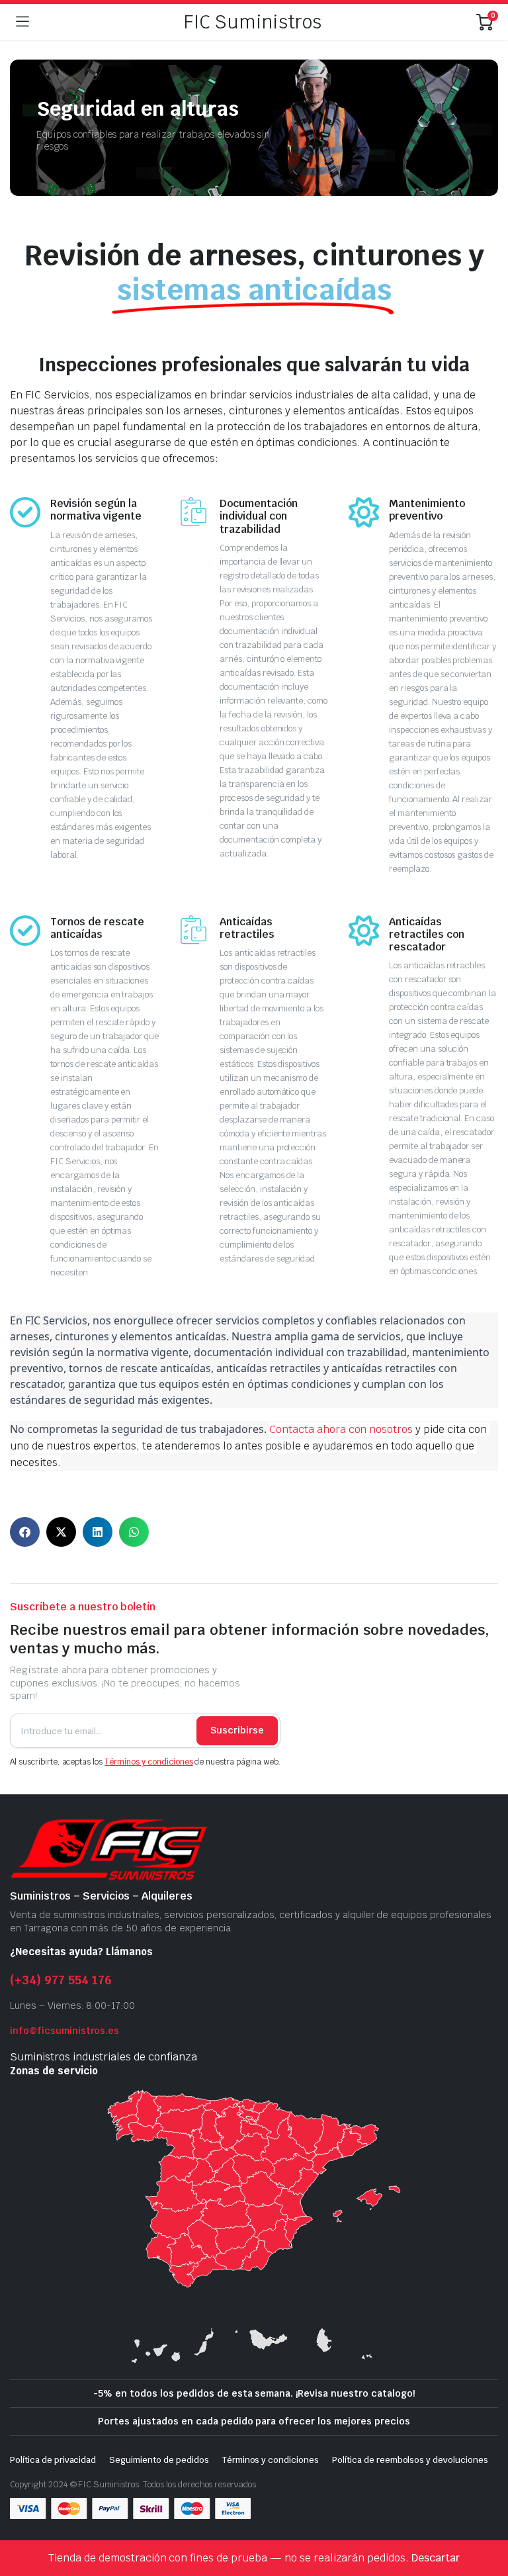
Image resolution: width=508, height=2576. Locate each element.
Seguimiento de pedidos (159, 2460)
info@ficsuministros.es (64, 2031)
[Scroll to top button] (487, 2516)
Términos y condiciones (148, 1762)
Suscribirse (237, 1730)
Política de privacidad (53, 2460)
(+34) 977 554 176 (61, 1980)
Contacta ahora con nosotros (341, 1429)
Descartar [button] (436, 2558)
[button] (25, 1532)
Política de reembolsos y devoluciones (410, 2460)
